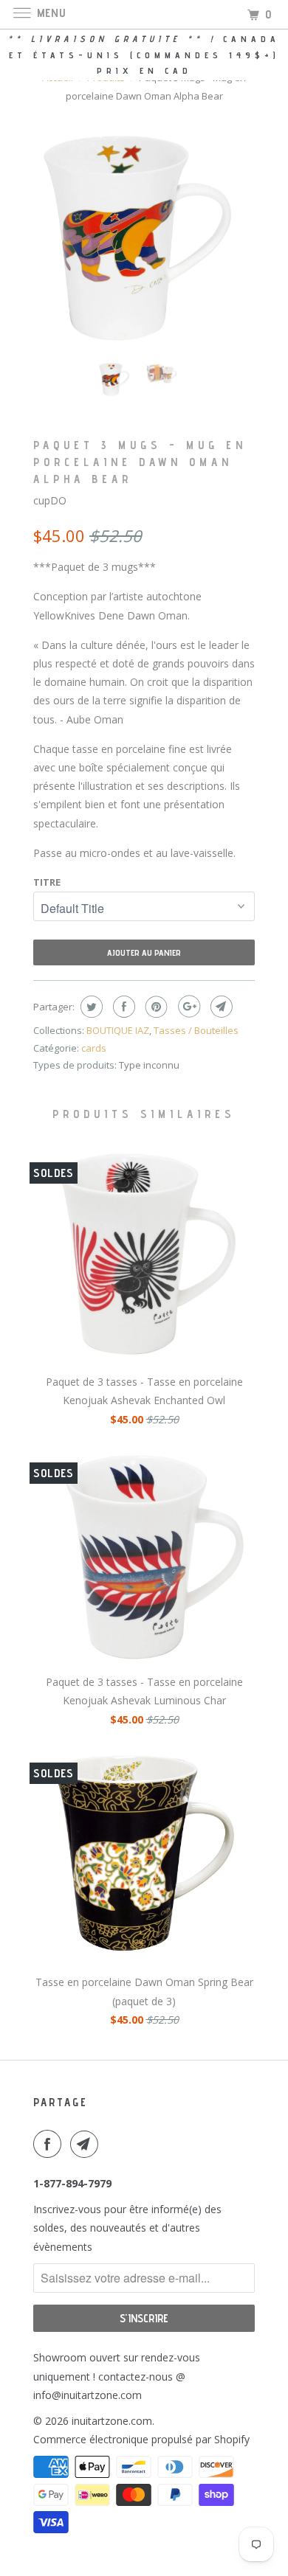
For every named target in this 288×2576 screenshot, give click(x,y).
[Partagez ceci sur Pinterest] (155, 1007)
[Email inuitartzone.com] (87, 2144)
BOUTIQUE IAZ (118, 1030)
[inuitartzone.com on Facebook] (50, 2144)
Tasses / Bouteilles (196, 1030)
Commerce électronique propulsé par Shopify (141, 2439)
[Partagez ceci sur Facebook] (122, 1007)
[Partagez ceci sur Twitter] (90, 1007)
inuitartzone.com (112, 2421)
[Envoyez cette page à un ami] (220, 1007)
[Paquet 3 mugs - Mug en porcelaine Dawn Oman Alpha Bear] (144, 240)
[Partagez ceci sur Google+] (187, 1007)
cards (94, 1048)
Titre (47, 882)
